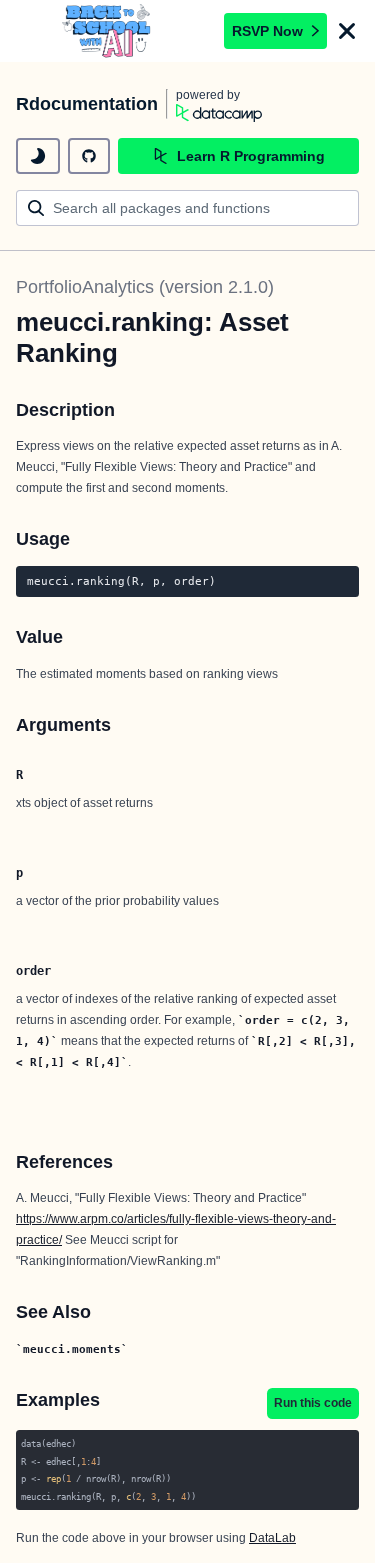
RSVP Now (267, 31)
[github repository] (89, 156)
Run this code (313, 1403)
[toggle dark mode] (38, 156)
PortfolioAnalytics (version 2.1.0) (145, 287)
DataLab (272, 1538)
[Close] (347, 31)
